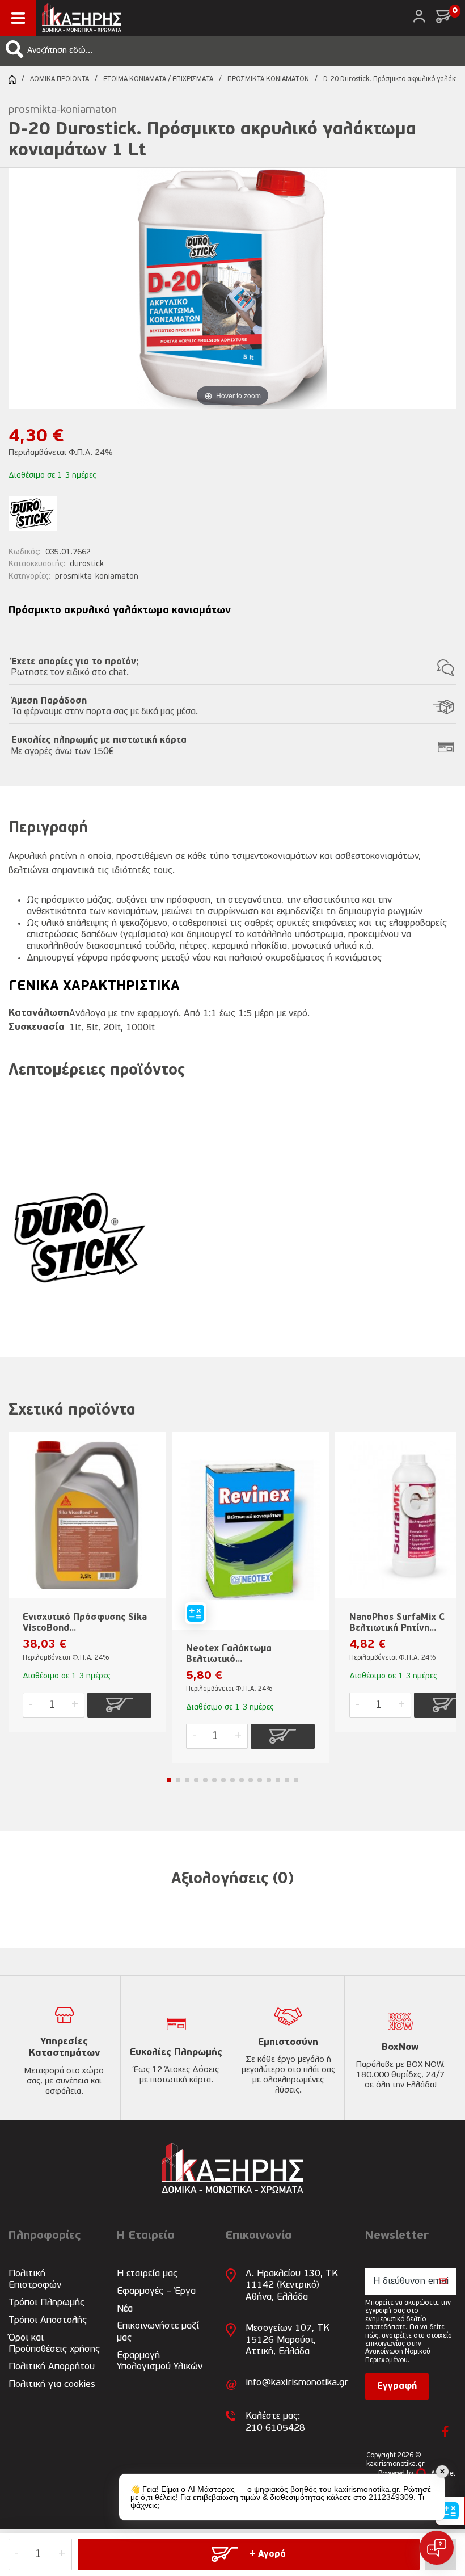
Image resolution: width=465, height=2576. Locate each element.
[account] (419, 16)
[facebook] (445, 2431)
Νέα (125, 2309)
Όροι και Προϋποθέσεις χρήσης (54, 2344)
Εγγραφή (397, 2386)
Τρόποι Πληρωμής (46, 2303)
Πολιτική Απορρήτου (52, 2367)
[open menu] (18, 18)
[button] (15, 49)
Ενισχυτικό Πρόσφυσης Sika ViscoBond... (85, 1623)
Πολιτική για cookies (52, 2385)
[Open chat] (437, 2548)
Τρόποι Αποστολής (48, 2320)
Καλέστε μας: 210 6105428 (275, 2422)
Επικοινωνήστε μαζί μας (158, 2332)
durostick (87, 564)
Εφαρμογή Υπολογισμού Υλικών (160, 2361)
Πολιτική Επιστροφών (35, 2280)
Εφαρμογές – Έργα (156, 2291)
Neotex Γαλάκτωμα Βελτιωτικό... (229, 1654)
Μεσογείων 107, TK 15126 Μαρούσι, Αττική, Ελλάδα (288, 2340)
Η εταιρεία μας (147, 2274)
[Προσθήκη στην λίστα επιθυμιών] (152, 1459)
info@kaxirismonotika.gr (297, 2383)
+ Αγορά (268, 2554)
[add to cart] (120, 1705)
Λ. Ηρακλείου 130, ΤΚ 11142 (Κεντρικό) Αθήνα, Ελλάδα (292, 2285)
